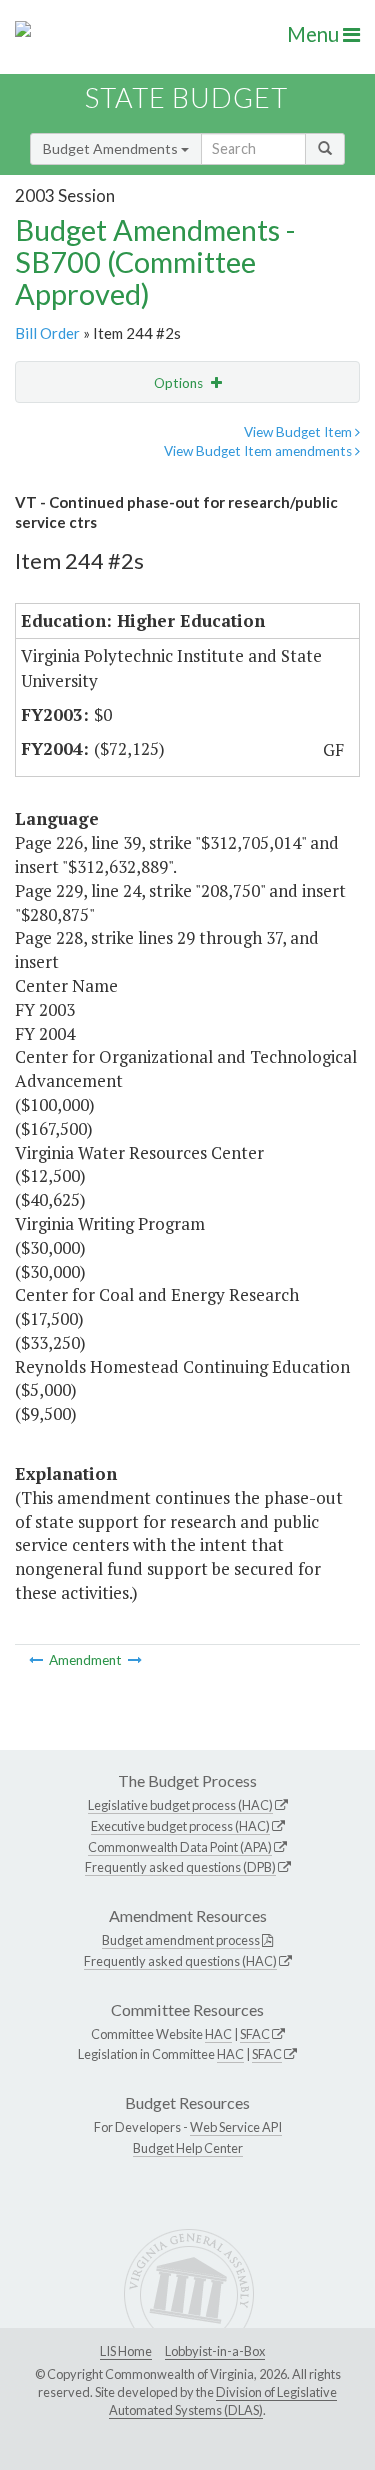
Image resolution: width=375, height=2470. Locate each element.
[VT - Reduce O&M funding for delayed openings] (135, 1660)
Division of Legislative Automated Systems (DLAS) (223, 2401)
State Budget (186, 97)
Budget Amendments (112, 148)
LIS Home (126, 2351)
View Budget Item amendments (259, 451)
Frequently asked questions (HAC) (180, 1961)
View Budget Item (299, 432)
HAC (218, 2034)
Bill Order (47, 333)
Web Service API (236, 2127)
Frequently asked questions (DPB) (180, 1867)
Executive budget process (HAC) (180, 1826)
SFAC (255, 2034)
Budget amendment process (181, 1940)
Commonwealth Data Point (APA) (180, 1847)
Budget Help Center (188, 2148)
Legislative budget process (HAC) (180, 1805)
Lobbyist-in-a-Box (215, 2351)
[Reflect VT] (37, 1660)
